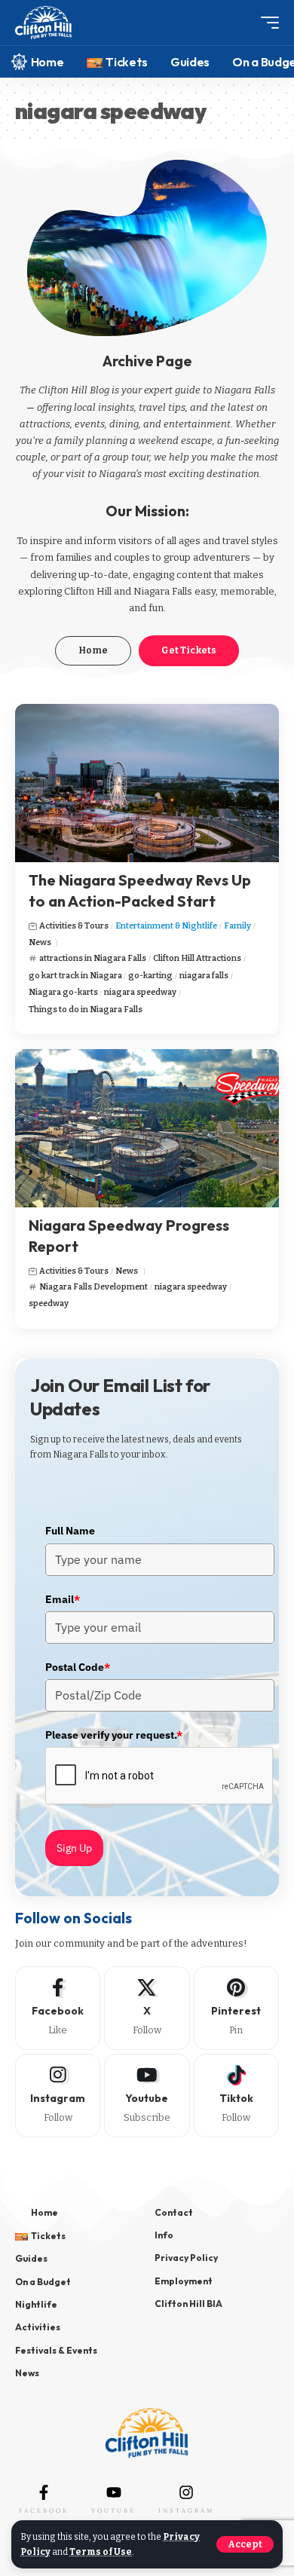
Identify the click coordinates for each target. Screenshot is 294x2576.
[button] (245, 2544)
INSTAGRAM (186, 2510)
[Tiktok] (236, 2096)
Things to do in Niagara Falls (86, 1010)
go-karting (150, 976)
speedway (49, 1303)
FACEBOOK (44, 2510)
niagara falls (204, 976)
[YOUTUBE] (114, 2492)
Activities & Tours (74, 926)
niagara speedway (140, 992)
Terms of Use (101, 2552)
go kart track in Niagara (75, 976)
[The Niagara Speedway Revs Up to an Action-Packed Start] (147, 783)
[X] (147, 2008)
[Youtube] (147, 2096)
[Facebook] (58, 2008)
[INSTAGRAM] (186, 2492)
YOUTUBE (113, 2510)
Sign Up (74, 1848)
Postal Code (78, 1667)
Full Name (70, 1531)
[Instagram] (58, 2096)
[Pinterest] (236, 2008)
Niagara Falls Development (93, 1287)
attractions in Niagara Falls (93, 958)
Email (63, 1599)
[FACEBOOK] (44, 2492)
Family (237, 926)
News (40, 942)
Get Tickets (189, 650)
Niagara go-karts (63, 992)
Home (93, 650)
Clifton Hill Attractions (197, 958)
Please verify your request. (114, 1735)
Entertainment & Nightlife (166, 926)
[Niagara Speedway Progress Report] (147, 1128)
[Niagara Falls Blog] (43, 23)
